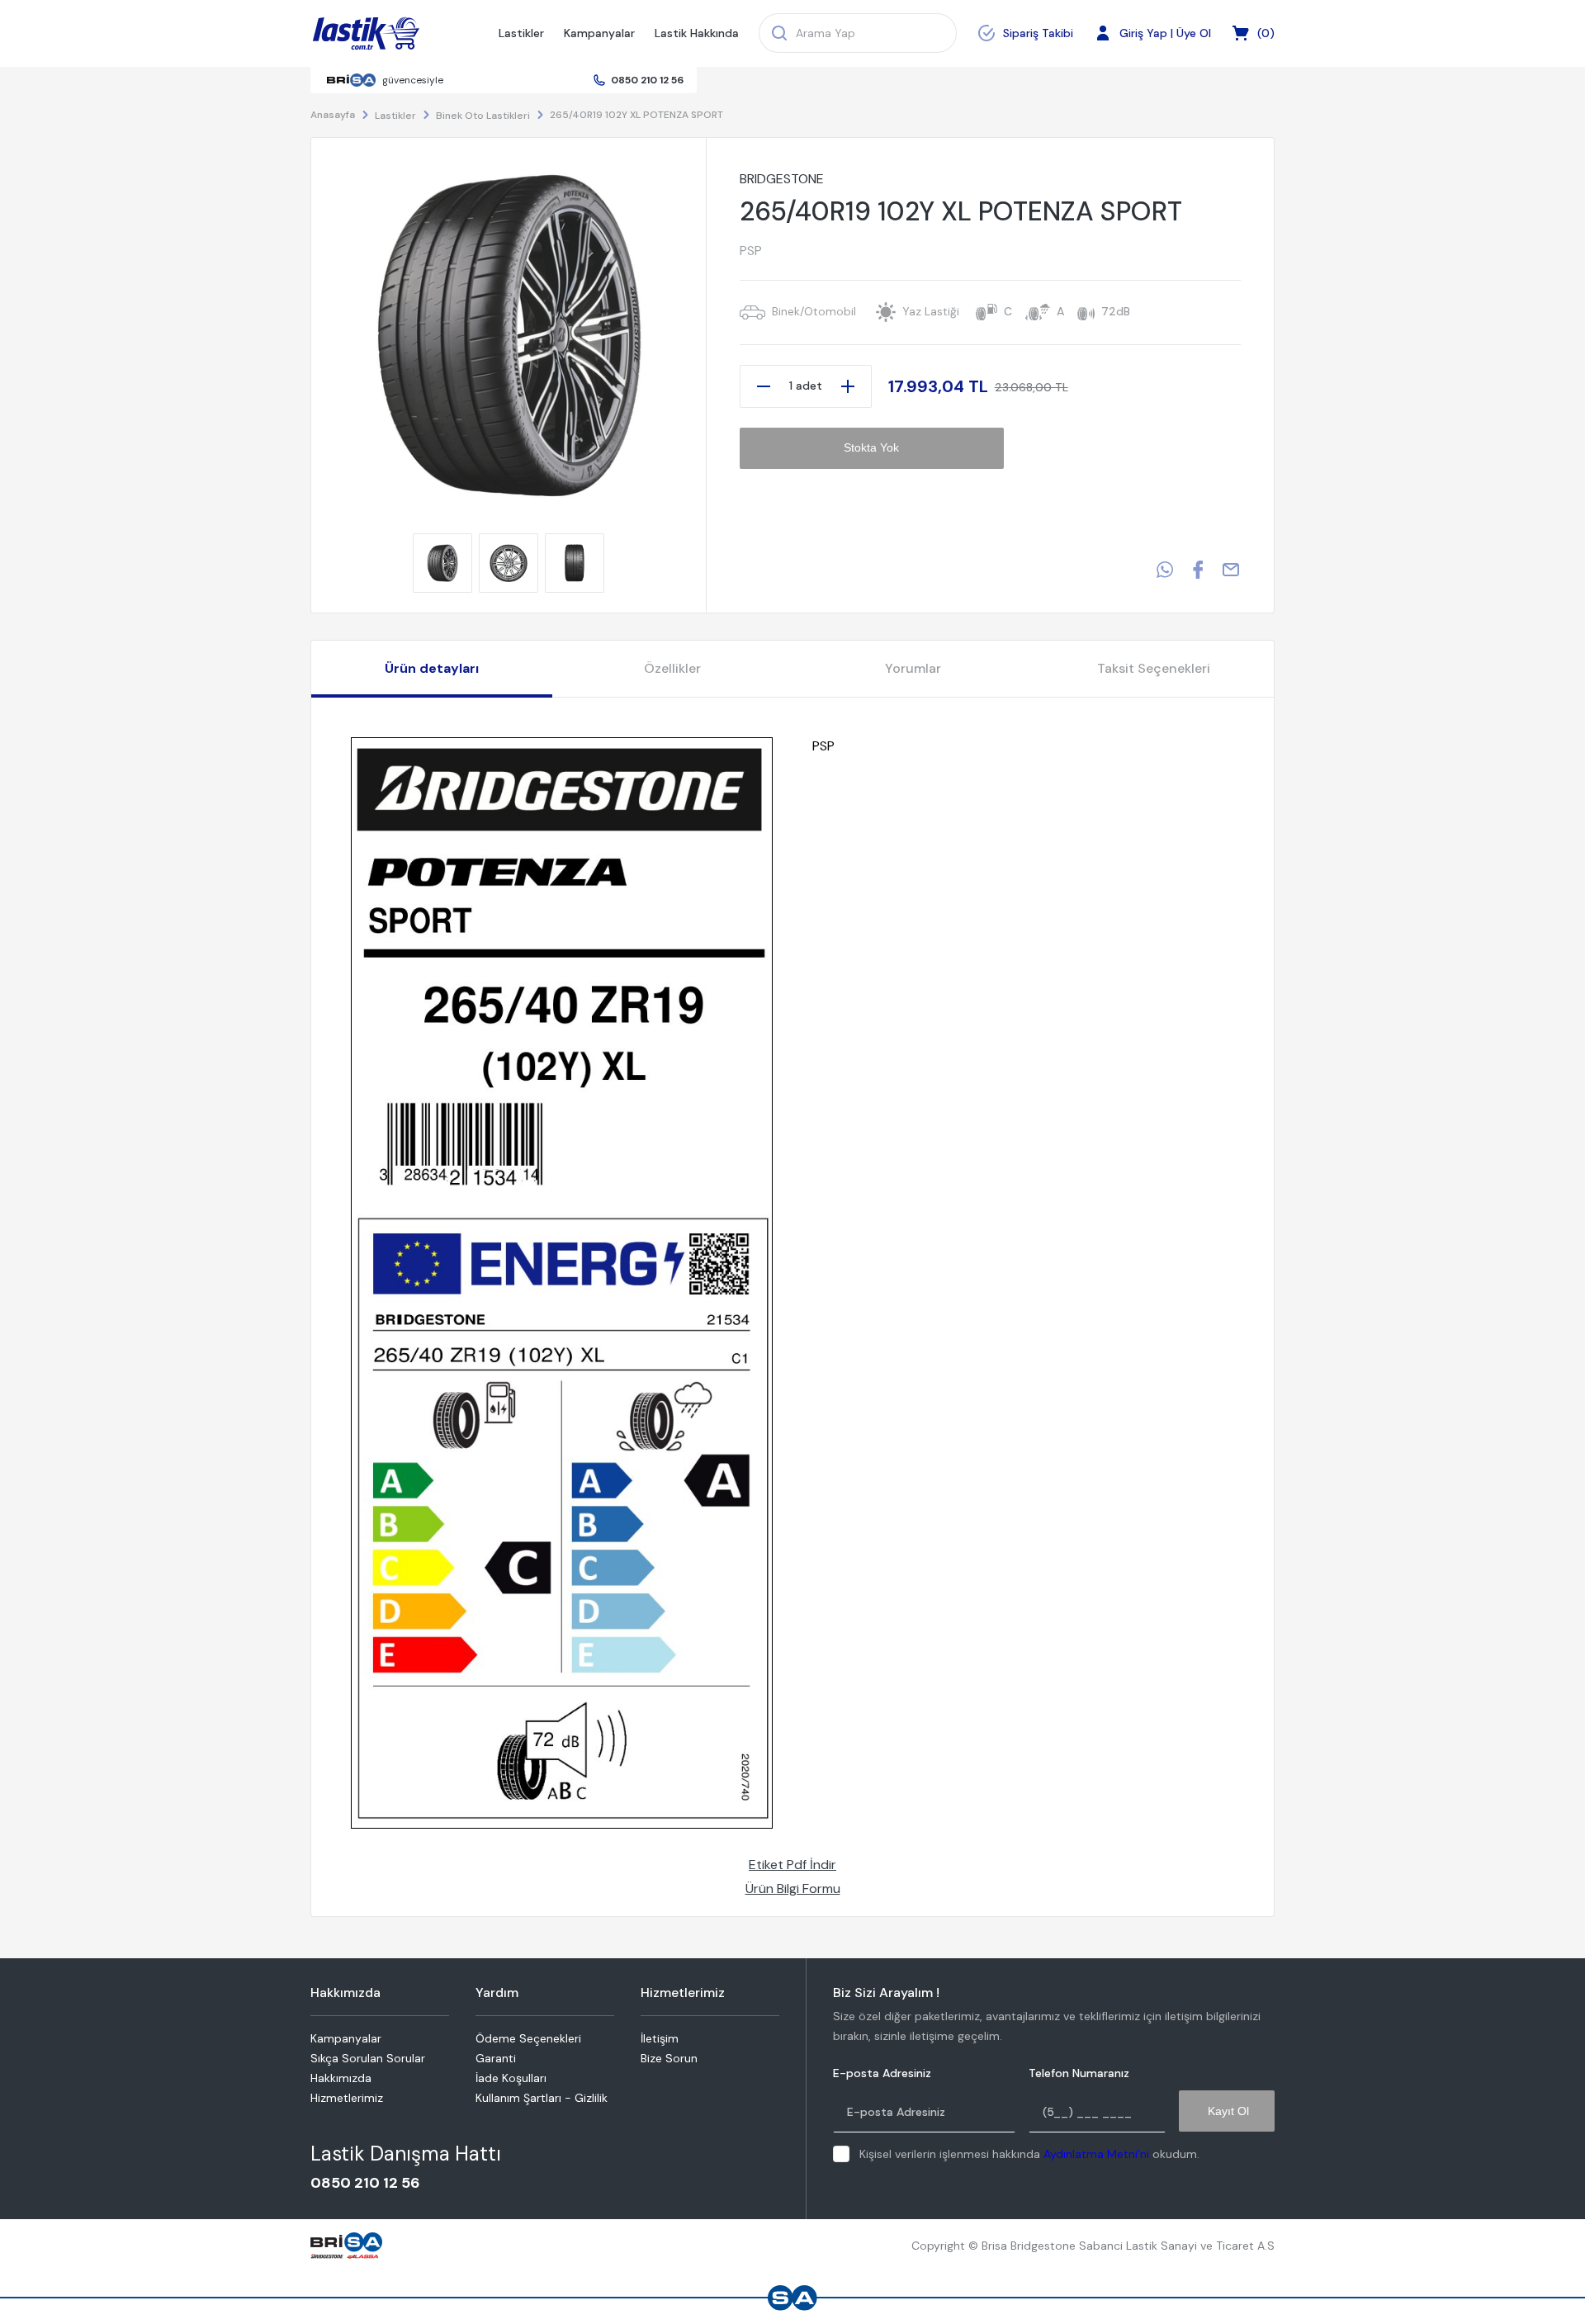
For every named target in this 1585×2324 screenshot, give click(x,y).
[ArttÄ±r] (848, 386)
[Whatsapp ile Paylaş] (1165, 570)
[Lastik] (366, 34)
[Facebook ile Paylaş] (1198, 570)
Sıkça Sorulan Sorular (368, 2058)
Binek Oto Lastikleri (483, 116)
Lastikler (521, 33)
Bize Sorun (669, 2058)
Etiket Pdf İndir (792, 1865)
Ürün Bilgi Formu (793, 1889)
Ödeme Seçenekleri (528, 2038)
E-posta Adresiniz (882, 2073)
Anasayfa (333, 115)
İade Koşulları (511, 2078)
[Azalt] (764, 386)
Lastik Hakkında (697, 33)
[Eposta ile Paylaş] (1231, 570)
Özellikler (672, 668)
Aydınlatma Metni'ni (1096, 2154)
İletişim (660, 2038)
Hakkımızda (341, 2078)
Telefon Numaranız (1079, 2073)
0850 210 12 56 (647, 80)
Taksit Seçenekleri (1154, 668)
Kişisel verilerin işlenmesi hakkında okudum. (1029, 2154)
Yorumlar (913, 668)
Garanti (496, 2058)
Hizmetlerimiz (347, 2098)
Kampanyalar (599, 33)
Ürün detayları (432, 668)
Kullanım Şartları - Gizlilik (542, 2098)
